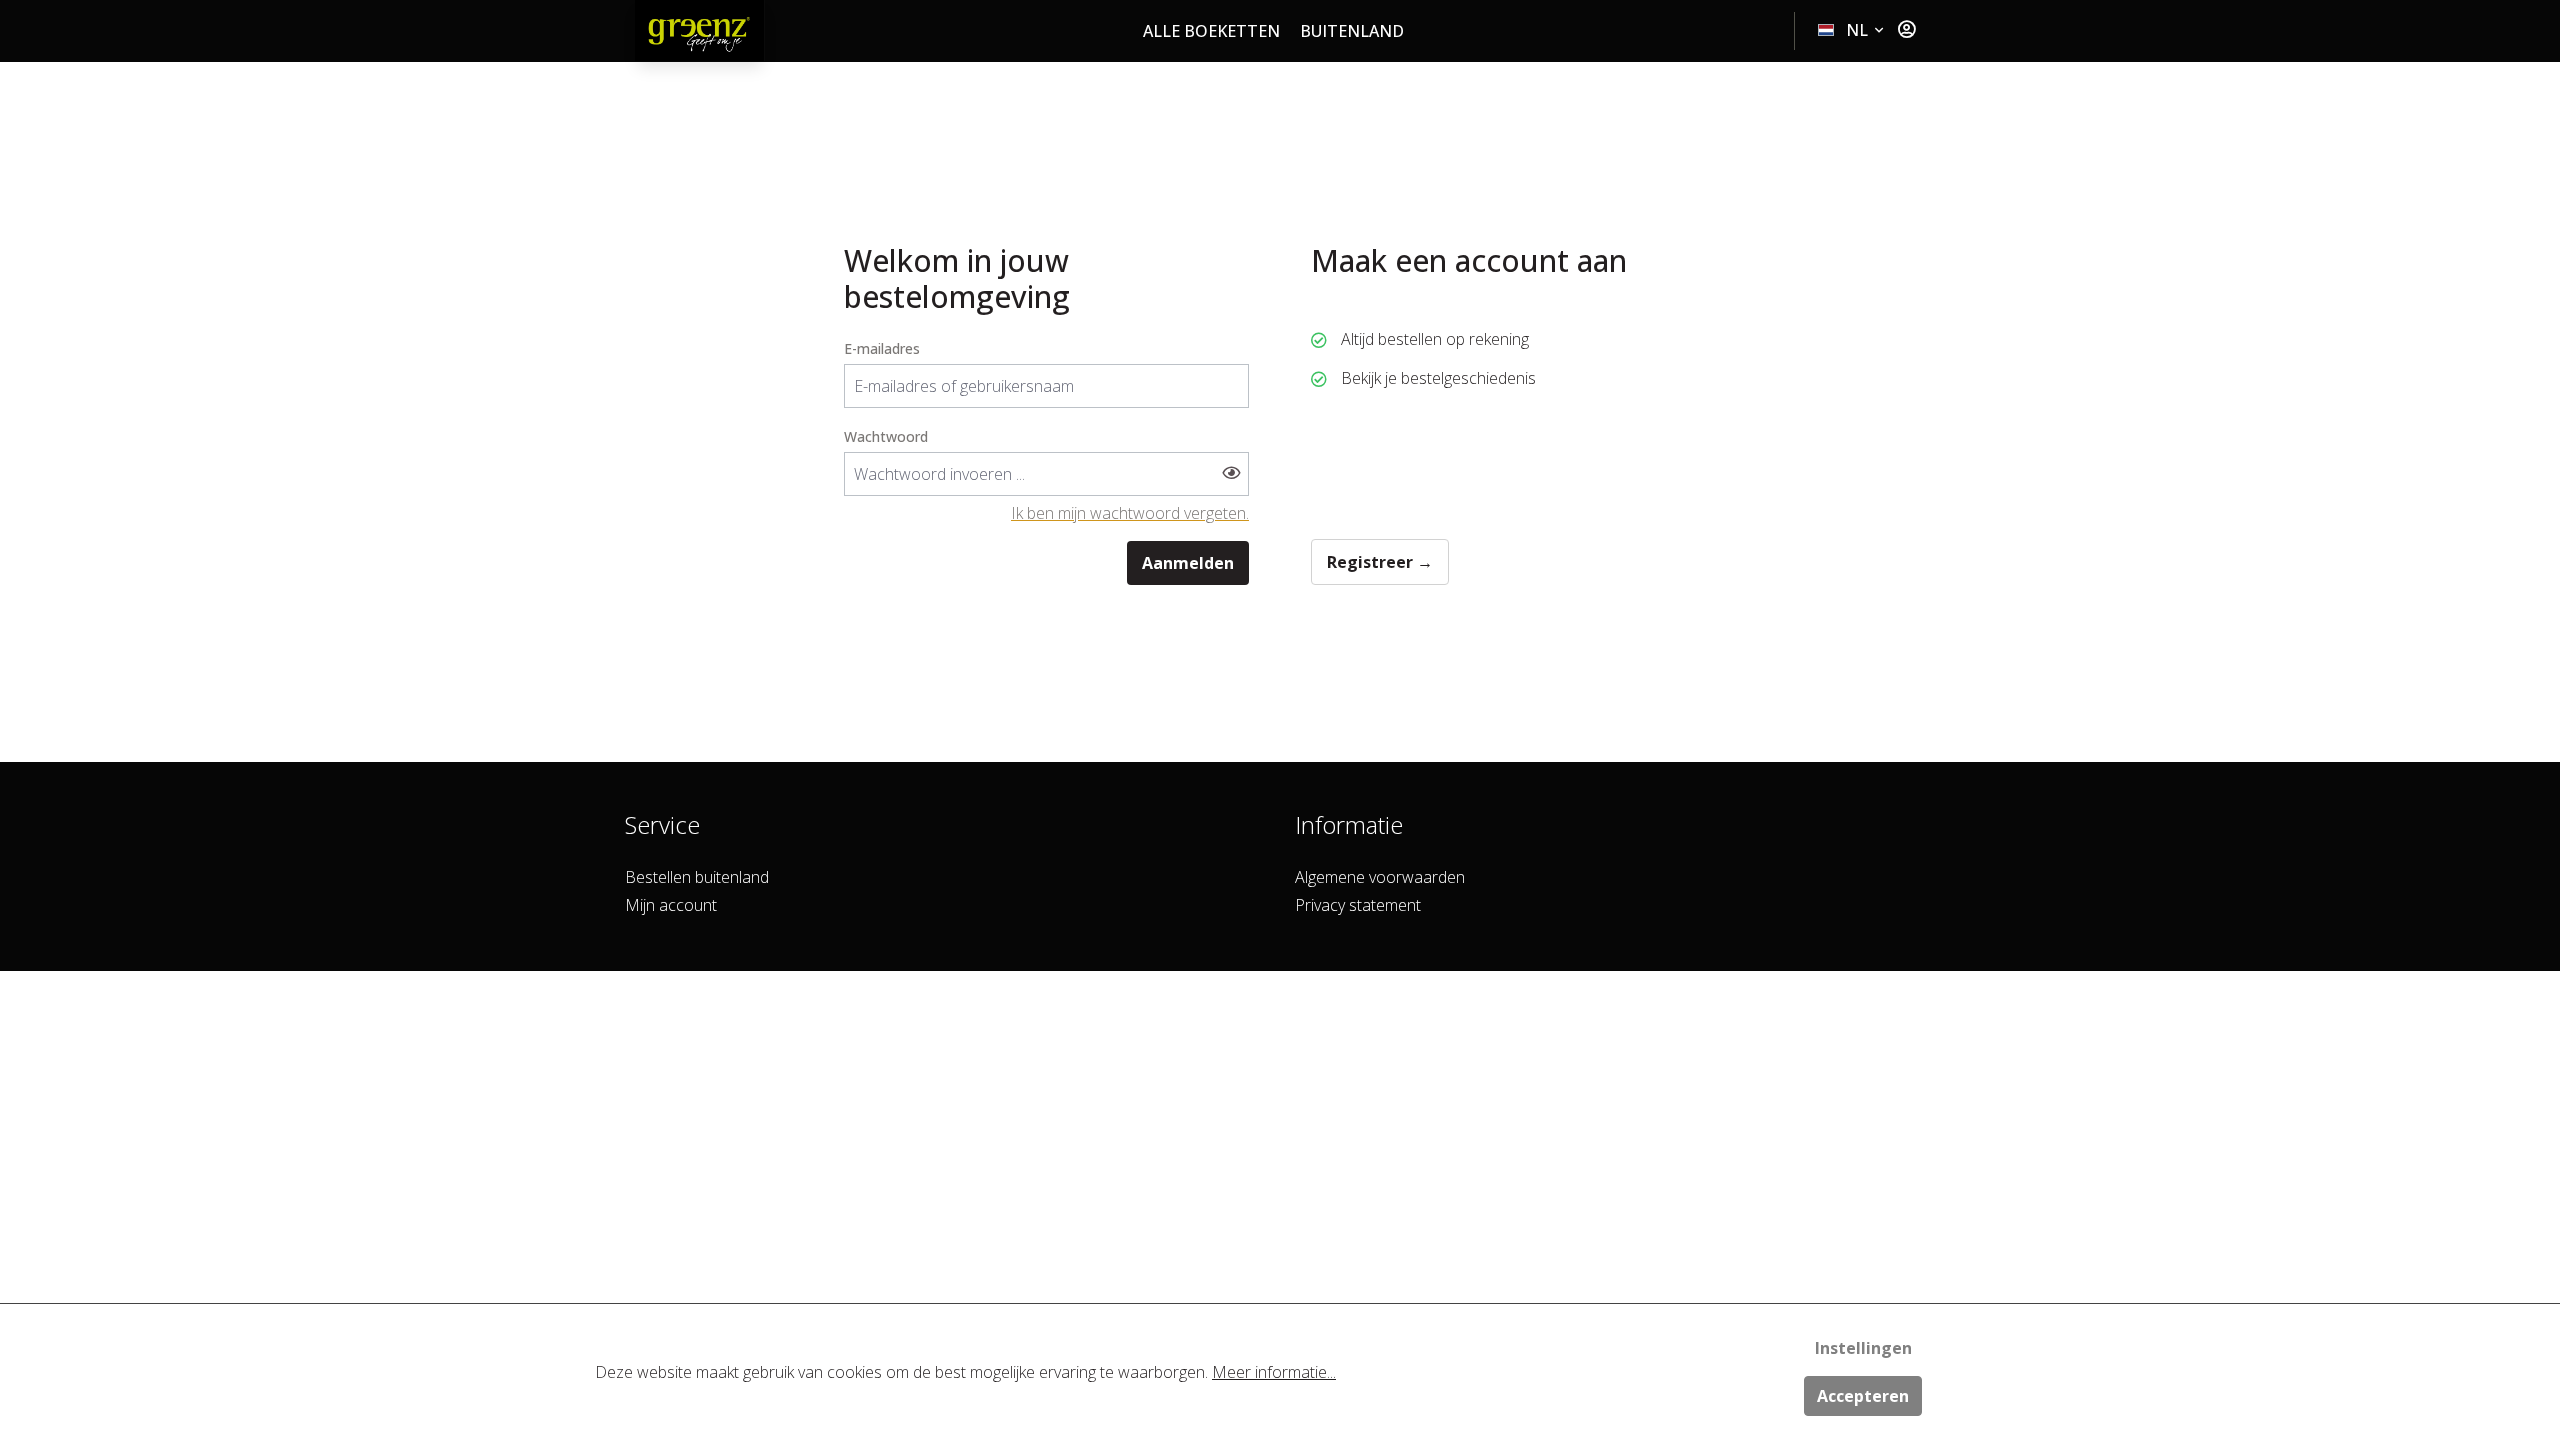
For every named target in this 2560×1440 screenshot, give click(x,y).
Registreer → (1380, 562)
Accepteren (1863, 1396)
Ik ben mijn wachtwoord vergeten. (1130, 513)
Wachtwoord (886, 436)
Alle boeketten (1211, 31)
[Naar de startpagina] (700, 30)
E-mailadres (882, 348)
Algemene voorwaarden (1380, 877)
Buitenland (1352, 31)
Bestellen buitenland (697, 877)
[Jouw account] (1906, 30)
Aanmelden (1188, 563)
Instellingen (1863, 1348)
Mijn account (671, 905)
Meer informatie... (1274, 1372)
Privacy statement (1358, 905)
